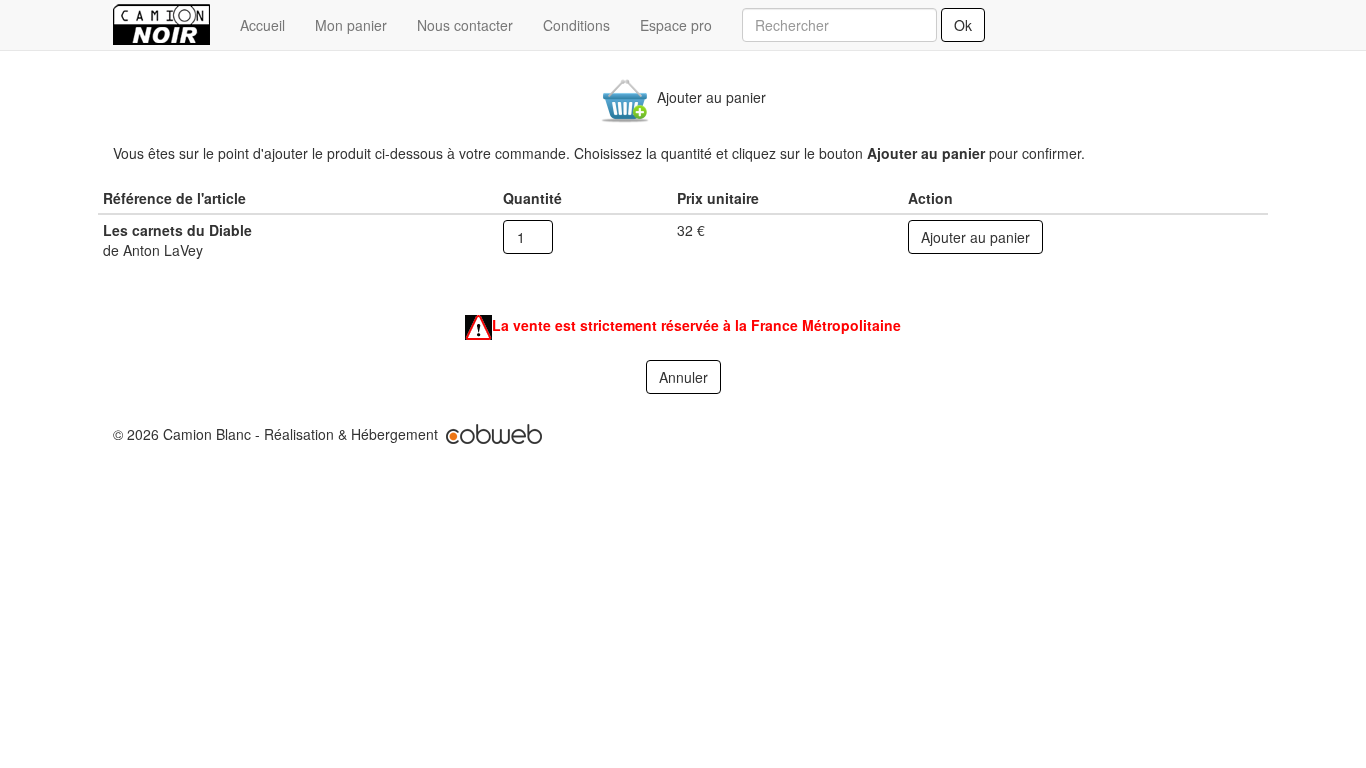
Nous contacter (465, 25)
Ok (963, 25)
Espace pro (676, 25)
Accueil (262, 25)
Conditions (576, 25)
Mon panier (351, 25)
